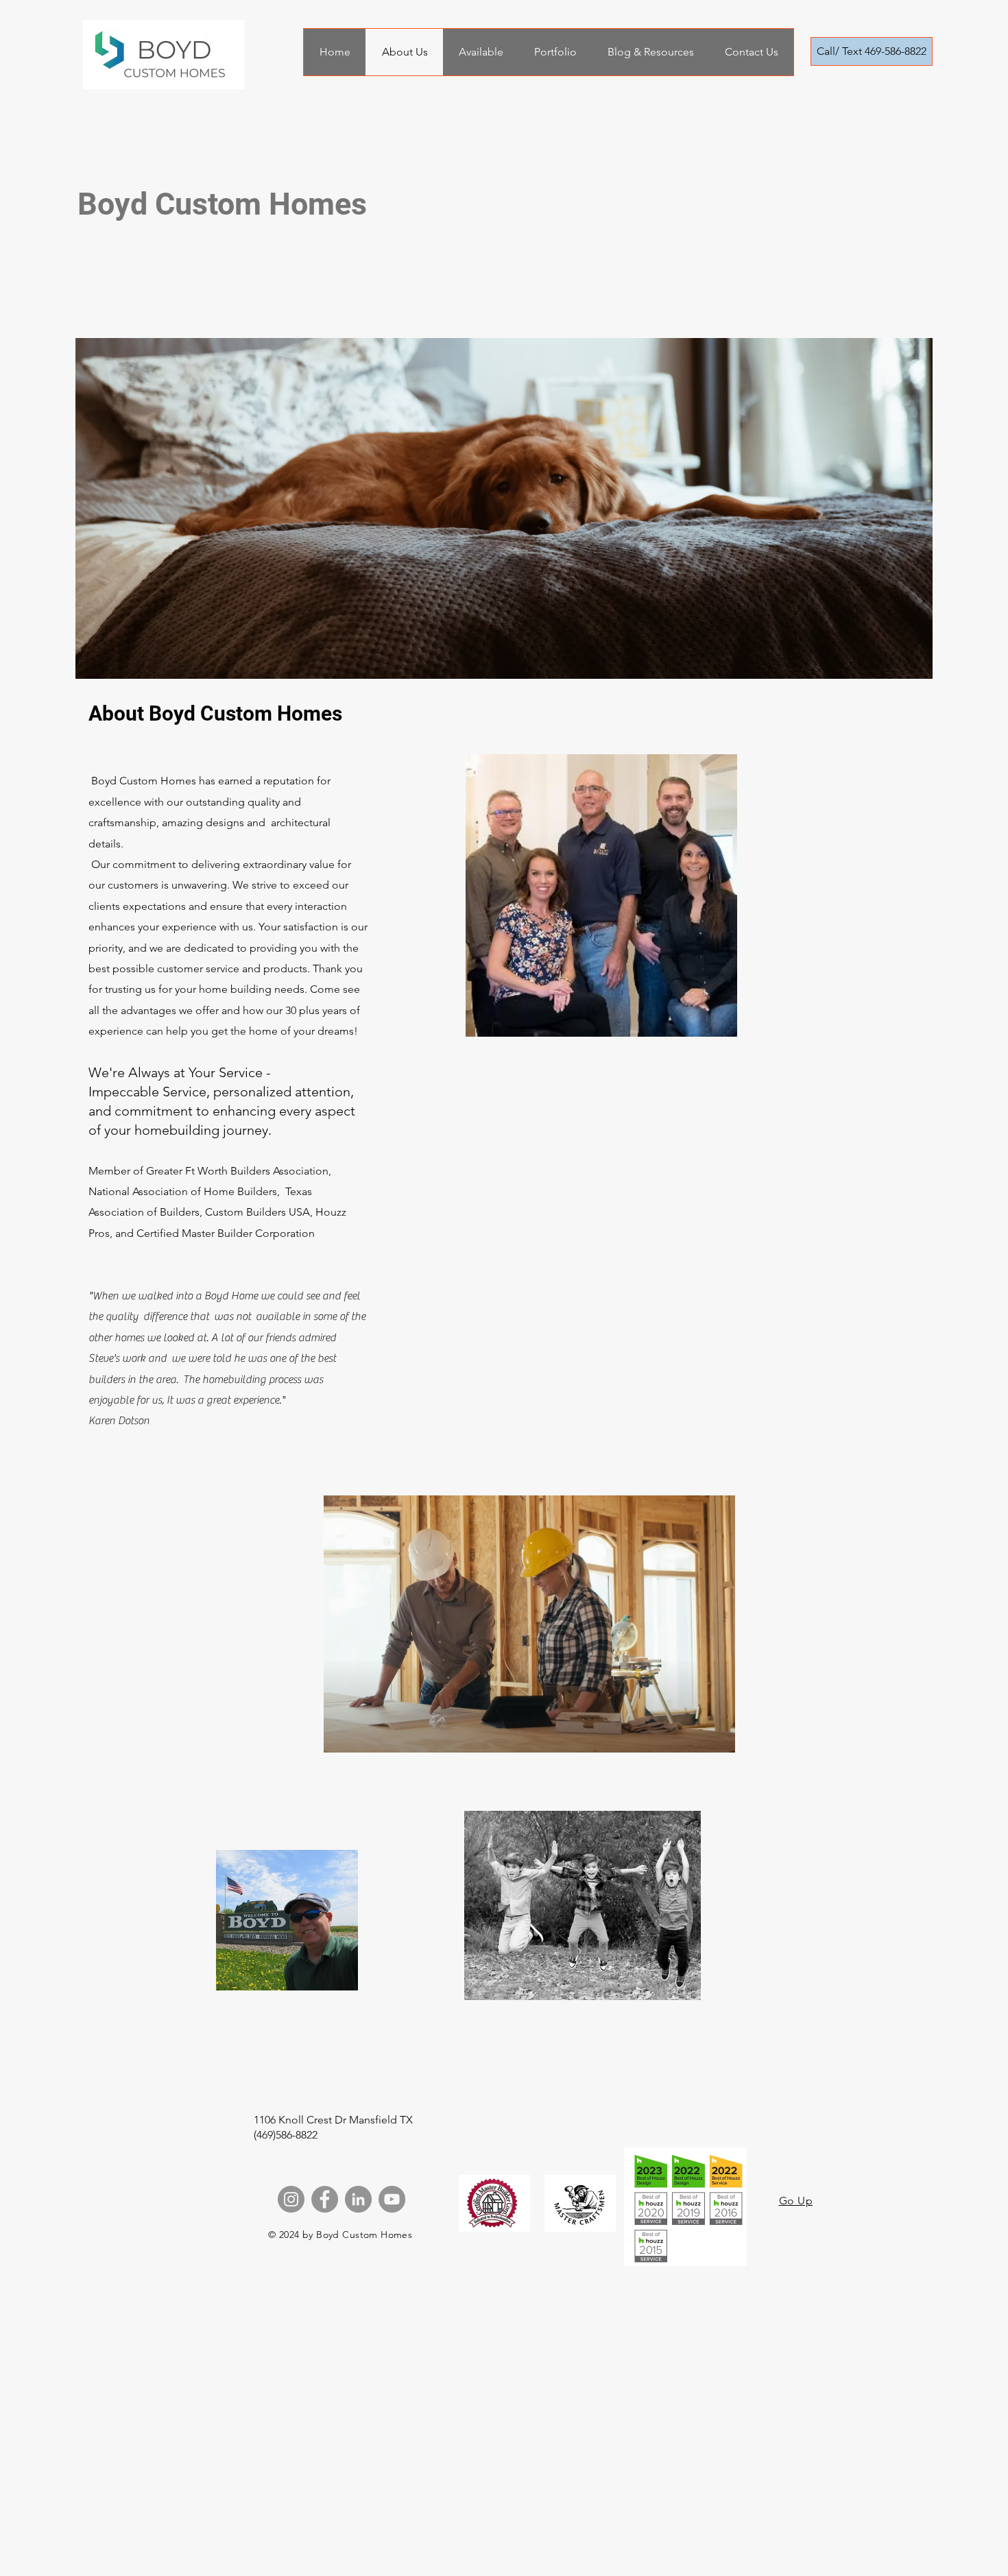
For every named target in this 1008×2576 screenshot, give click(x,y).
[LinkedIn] (358, 2199)
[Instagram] (291, 2199)
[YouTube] (392, 2199)
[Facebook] (325, 2199)
